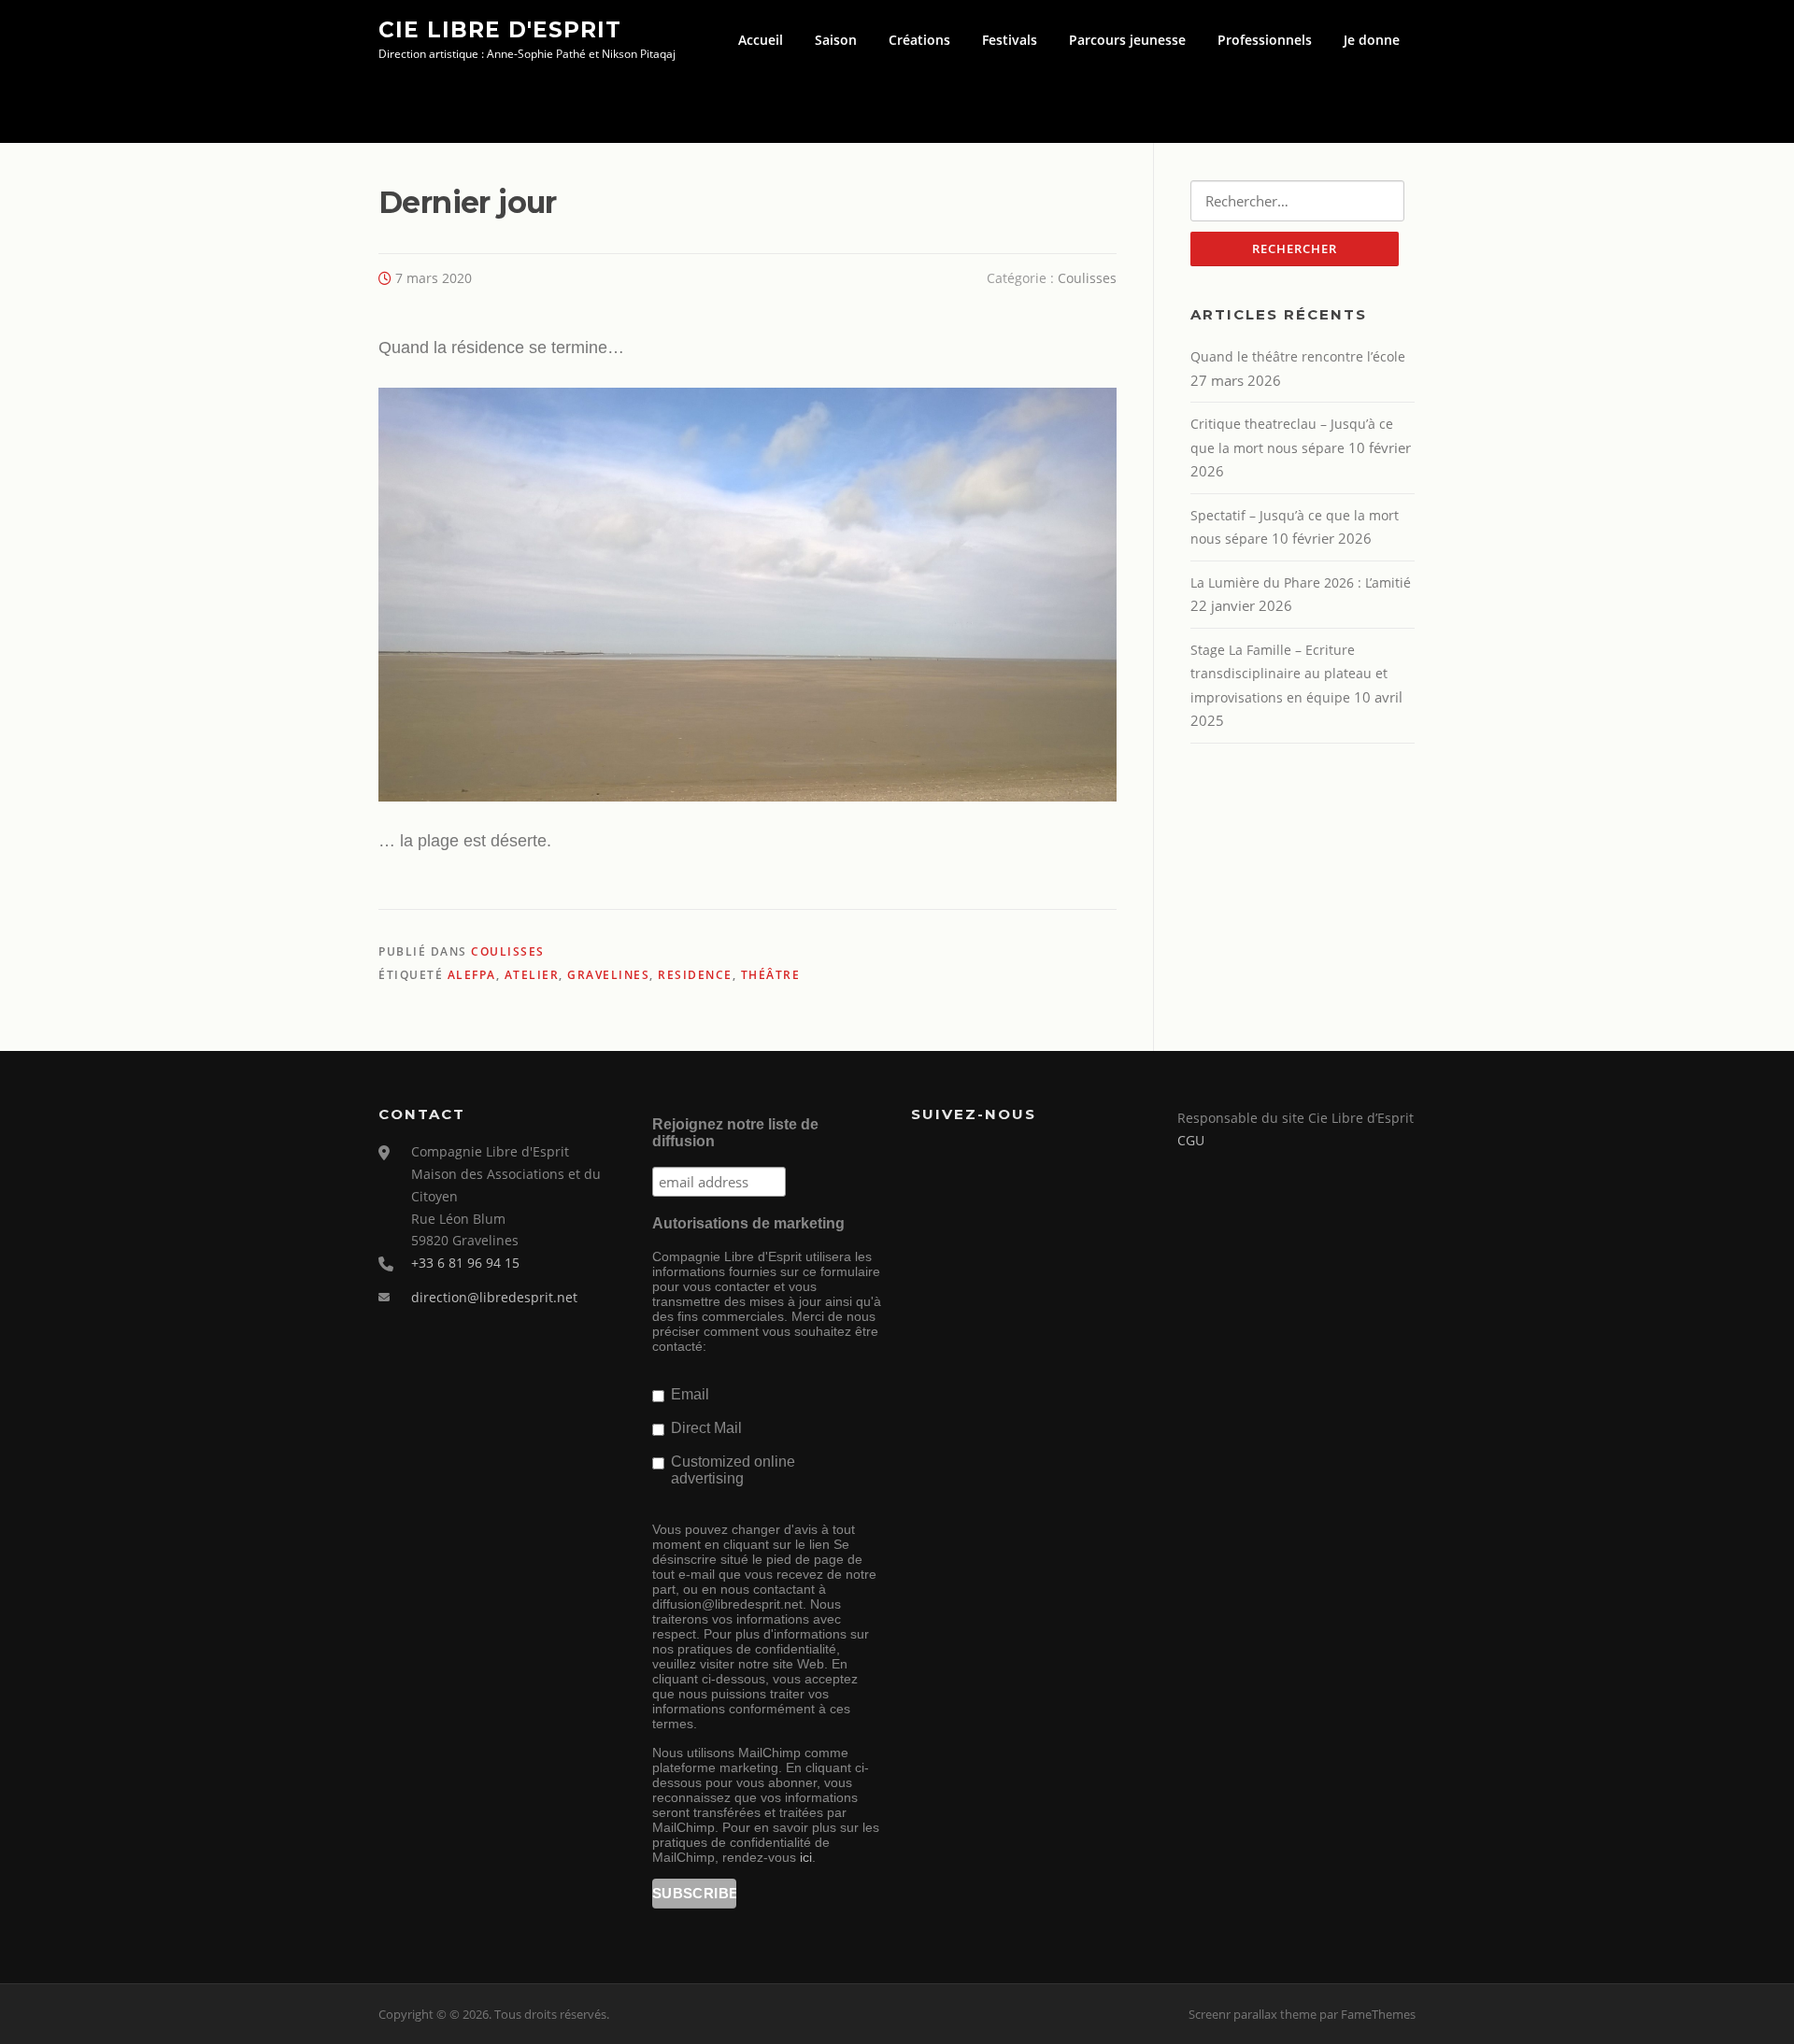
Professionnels (1265, 40)
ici (806, 1857)
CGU (1191, 1140)
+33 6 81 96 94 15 (465, 1263)
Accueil (761, 40)
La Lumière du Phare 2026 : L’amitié (1301, 582)
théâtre (771, 975)
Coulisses (1087, 278)
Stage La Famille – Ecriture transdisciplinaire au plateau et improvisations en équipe (1289, 674)
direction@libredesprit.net (494, 1297)
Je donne (1372, 40)
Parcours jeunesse (1127, 40)
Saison (836, 40)
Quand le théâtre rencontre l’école (1298, 356)
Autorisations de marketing (748, 1223)
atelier (532, 975)
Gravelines (608, 975)
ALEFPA (472, 975)
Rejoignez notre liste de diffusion (735, 1133)
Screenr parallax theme (1253, 2014)
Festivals (1010, 40)
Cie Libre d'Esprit (500, 29)
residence (695, 975)
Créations (919, 40)
